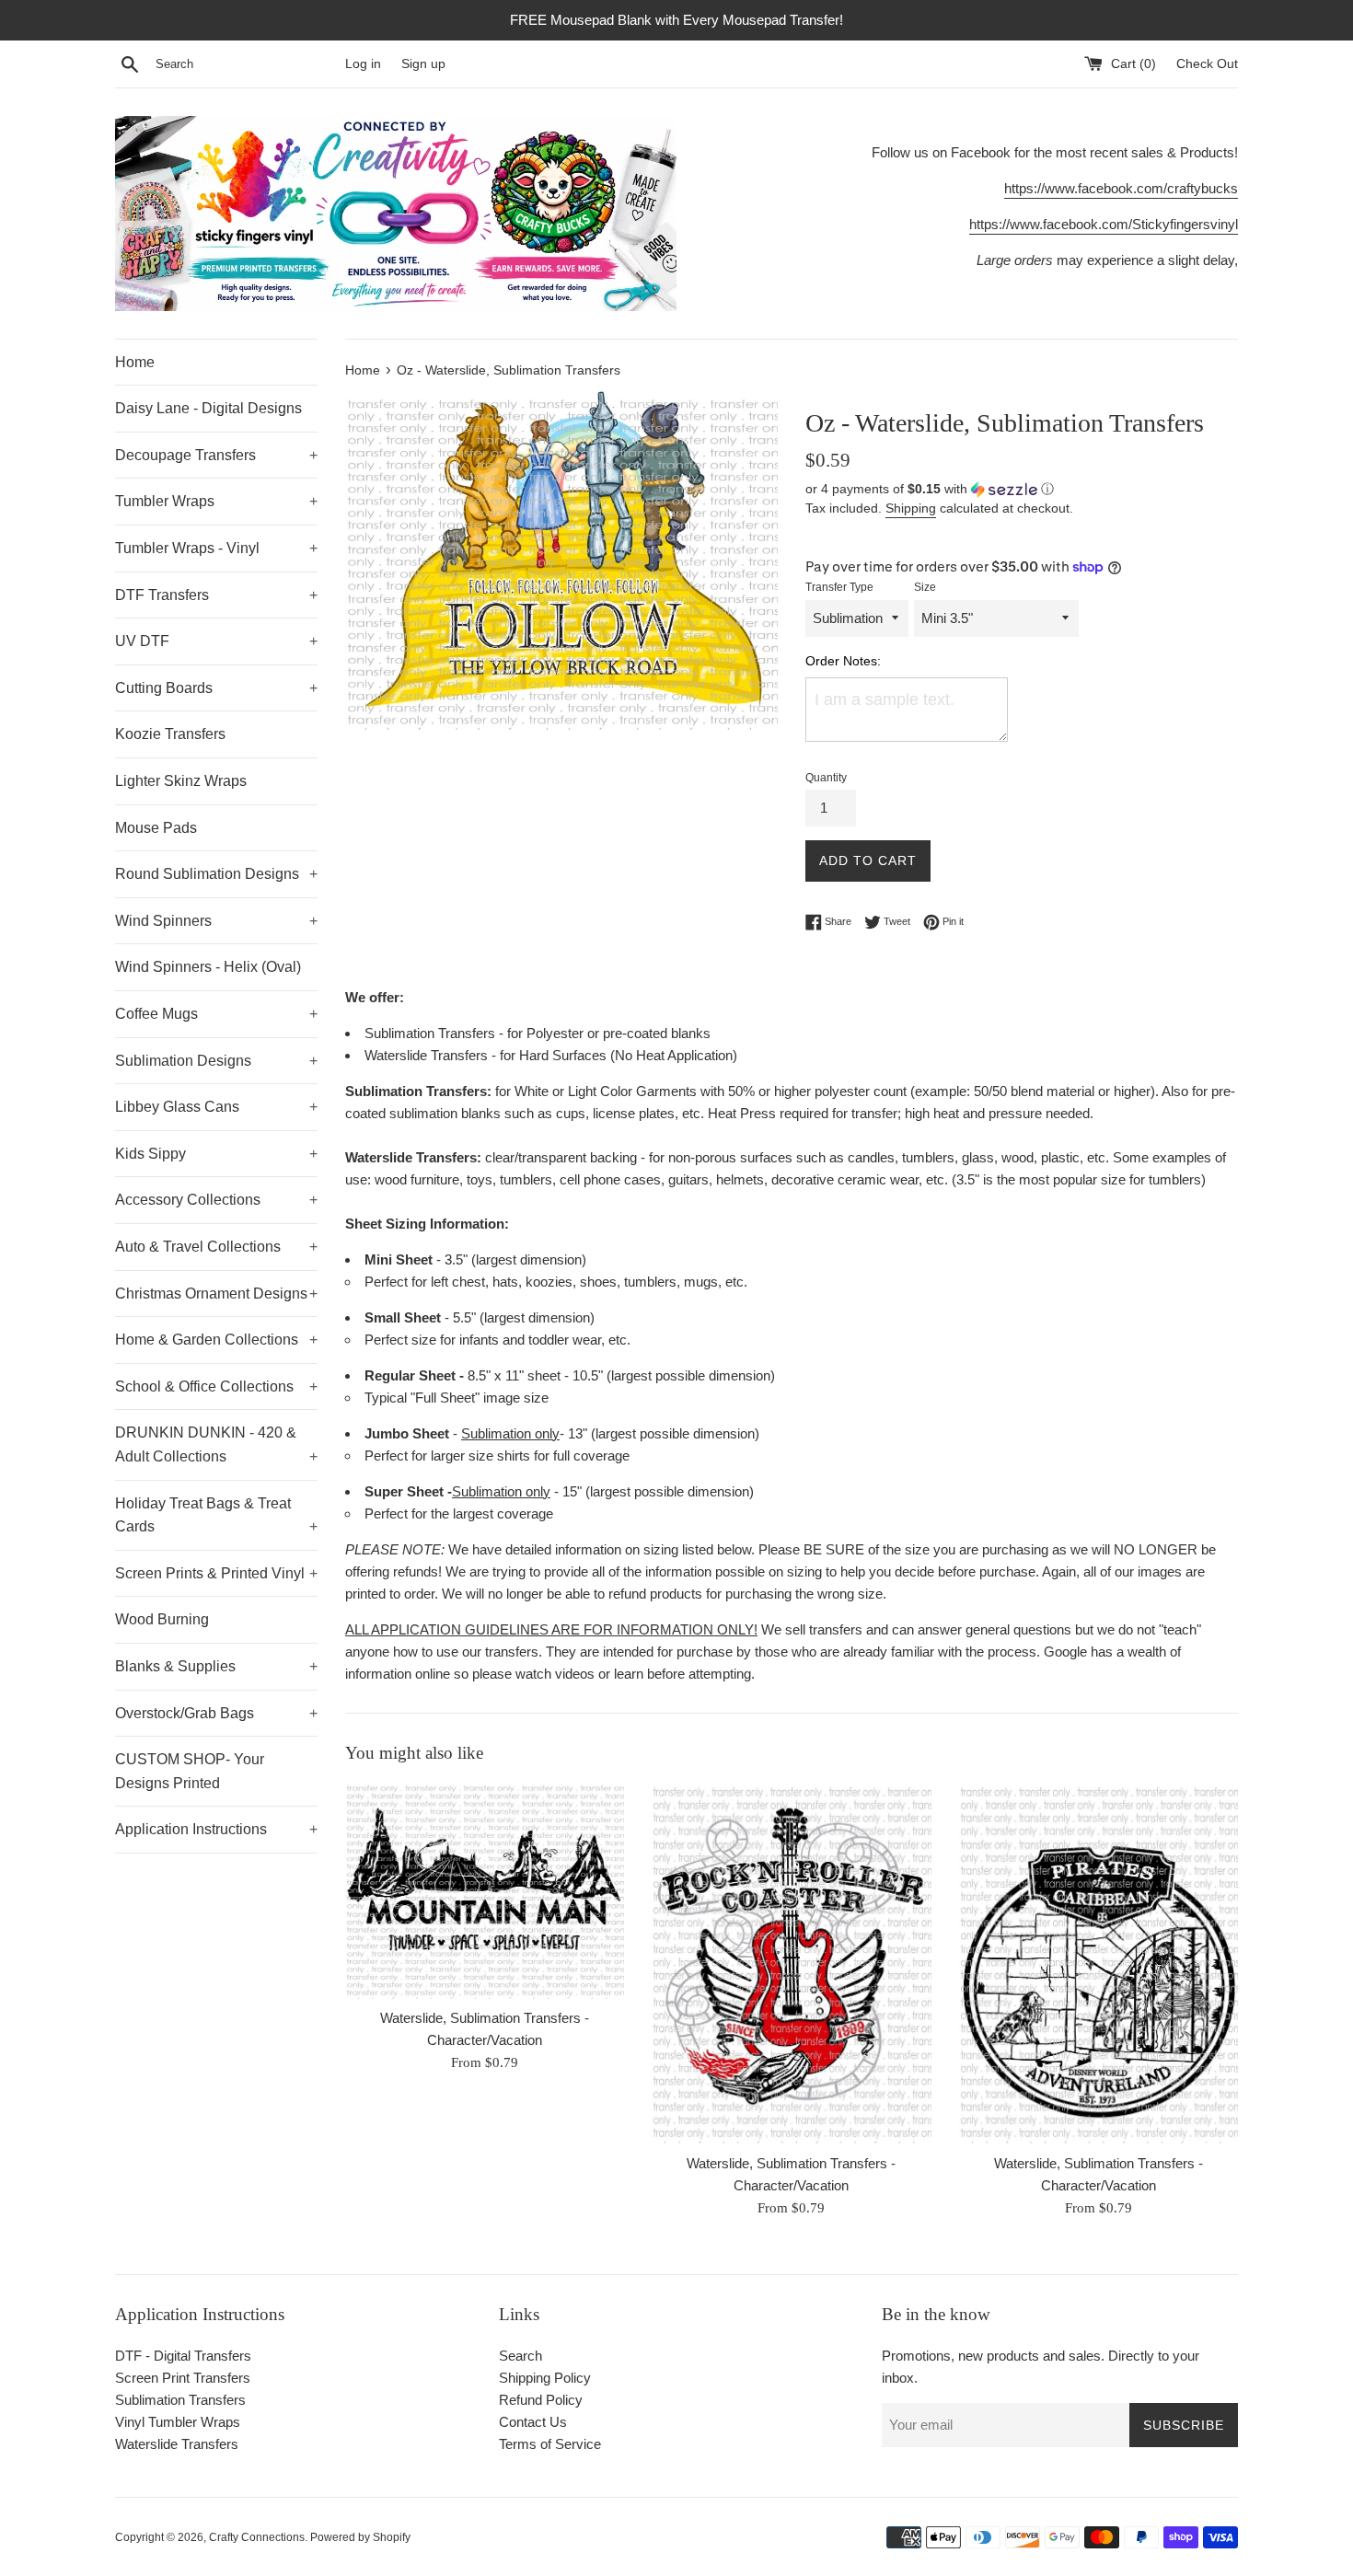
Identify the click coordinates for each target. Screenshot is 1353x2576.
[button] (1022, 489)
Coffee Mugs (216, 1014)
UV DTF (216, 641)
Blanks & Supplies (216, 1666)
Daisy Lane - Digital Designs (208, 408)
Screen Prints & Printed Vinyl (216, 1573)
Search (520, 2356)
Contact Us (533, 2422)
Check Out (1207, 64)
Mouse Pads (156, 828)
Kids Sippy (216, 1154)
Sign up (423, 64)
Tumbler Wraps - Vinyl (216, 548)
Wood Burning (162, 1619)
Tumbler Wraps (216, 501)
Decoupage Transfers (216, 455)
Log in (363, 64)
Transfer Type (839, 587)
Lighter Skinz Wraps (181, 781)
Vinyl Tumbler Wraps (178, 2422)
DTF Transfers (216, 595)
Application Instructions (216, 1829)
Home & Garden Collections (216, 1340)
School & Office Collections (216, 1386)
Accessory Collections (216, 1200)
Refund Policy (541, 2400)
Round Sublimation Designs (216, 874)
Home (135, 362)
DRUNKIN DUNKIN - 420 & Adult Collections (216, 1444)
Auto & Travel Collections (216, 1247)
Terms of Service (550, 2444)
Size (925, 587)
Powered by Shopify (360, 2537)
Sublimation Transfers (180, 2400)
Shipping (911, 508)
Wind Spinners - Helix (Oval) (208, 967)
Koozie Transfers (170, 734)
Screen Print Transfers (183, 2378)
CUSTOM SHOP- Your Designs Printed (190, 1771)
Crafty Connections (257, 2537)
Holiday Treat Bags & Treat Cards (216, 1515)
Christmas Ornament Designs (216, 1294)
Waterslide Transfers (177, 2444)
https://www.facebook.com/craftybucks (1121, 188)
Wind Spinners (216, 921)
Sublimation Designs (216, 1061)
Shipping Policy (545, 2378)
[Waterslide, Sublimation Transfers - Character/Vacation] (485, 1891)
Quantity (826, 778)
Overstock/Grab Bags (216, 1713)
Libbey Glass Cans (216, 1107)
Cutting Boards (216, 688)
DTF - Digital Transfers (183, 2356)
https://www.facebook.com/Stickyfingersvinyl (1104, 224)
